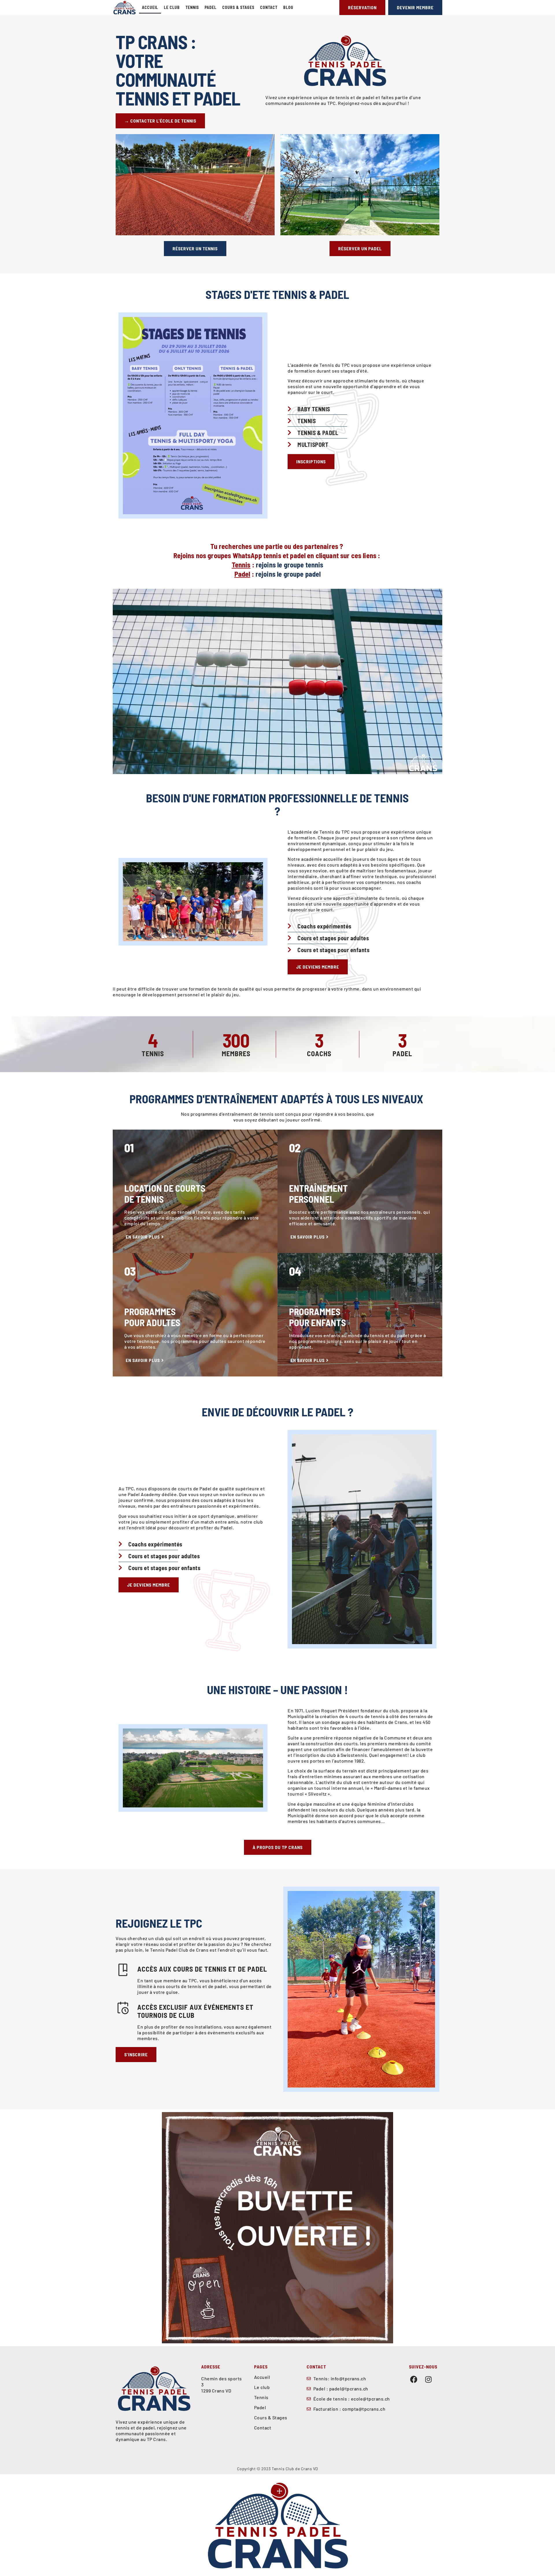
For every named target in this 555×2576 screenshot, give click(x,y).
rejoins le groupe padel (288, 574)
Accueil (150, 7)
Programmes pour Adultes (152, 1317)
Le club (172, 7)
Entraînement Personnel (318, 1193)
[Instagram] (429, 2379)
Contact (269, 7)
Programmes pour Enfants (318, 1317)
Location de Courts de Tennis (165, 1193)
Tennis (192, 7)
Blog (288, 7)
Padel (211, 7)
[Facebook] (414, 2379)
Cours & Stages (238, 7)
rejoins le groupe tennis (290, 565)
